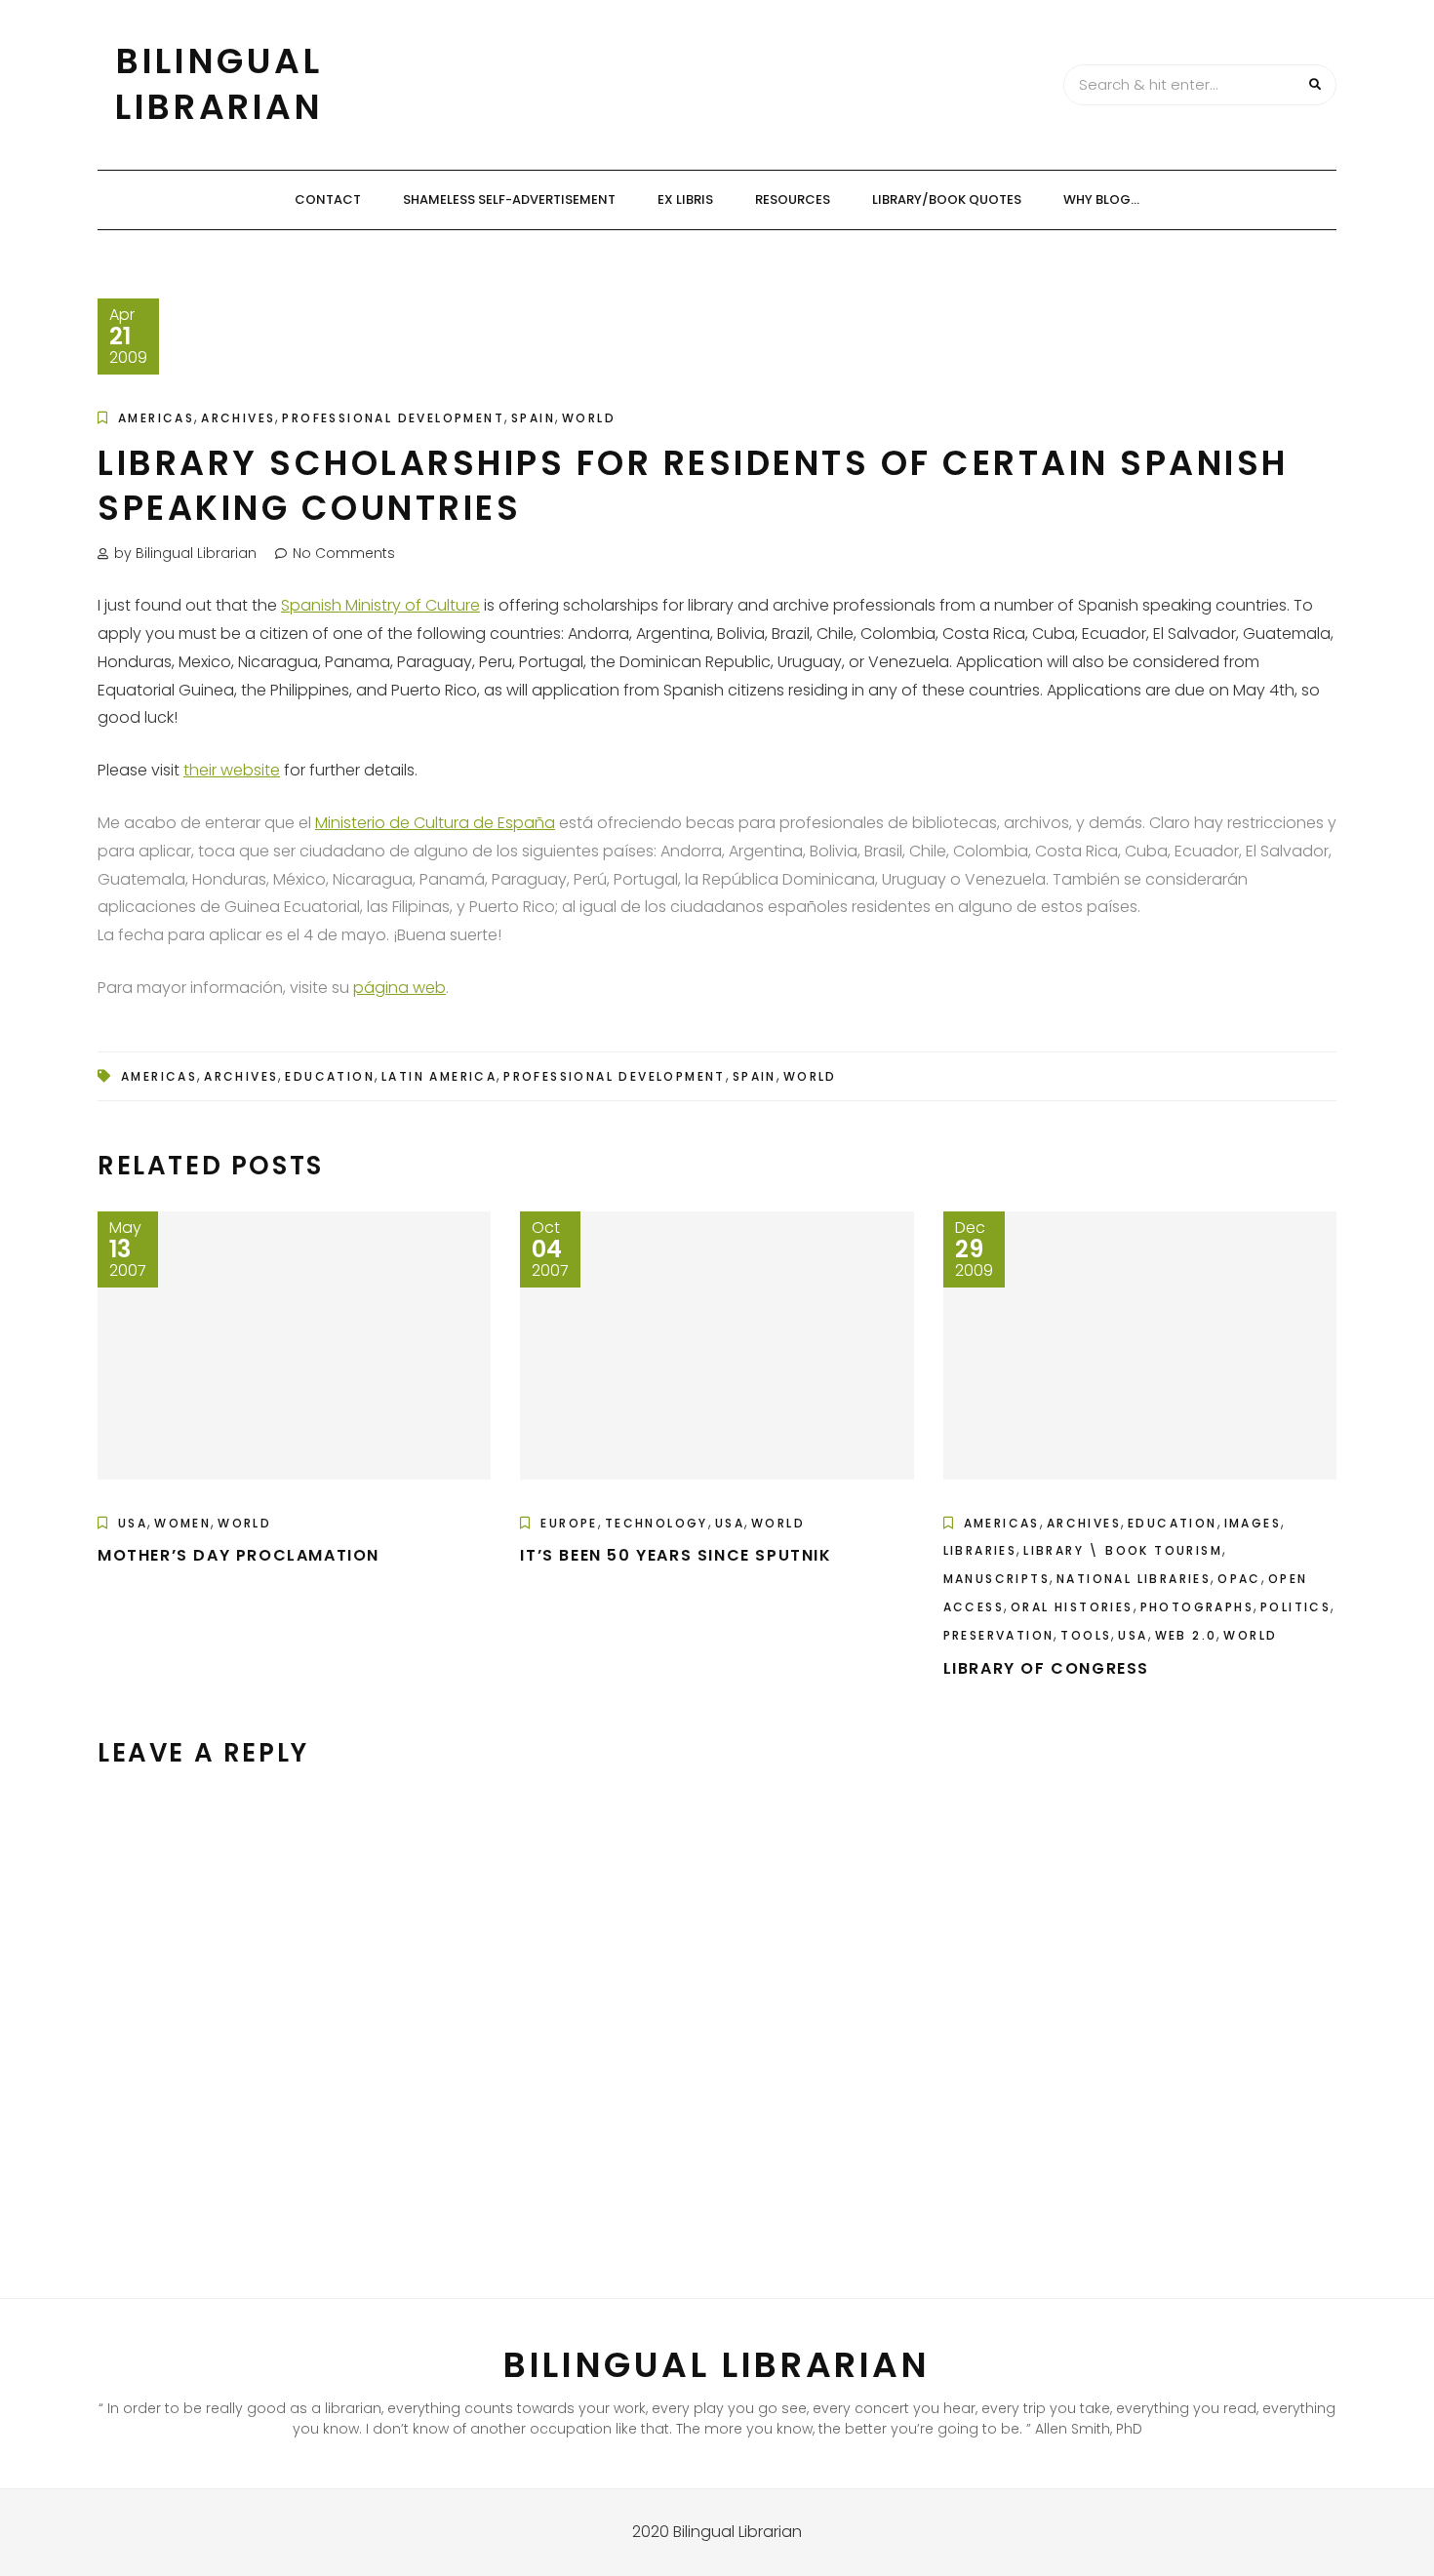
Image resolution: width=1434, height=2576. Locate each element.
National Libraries (1134, 1579)
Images (1253, 1523)
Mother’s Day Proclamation (239, 1555)
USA (133, 1523)
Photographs (1197, 1607)
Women (182, 1523)
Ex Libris (685, 199)
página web (399, 988)
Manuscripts (996, 1579)
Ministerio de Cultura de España (435, 823)
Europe (569, 1523)
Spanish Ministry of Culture (380, 605)
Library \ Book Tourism (1123, 1550)
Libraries (980, 1550)
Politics (1295, 1607)
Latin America (439, 1076)
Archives (238, 418)
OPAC (1239, 1579)
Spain (533, 418)
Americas (156, 418)
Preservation (999, 1635)
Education (330, 1076)
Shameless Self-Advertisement (509, 199)
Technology (657, 1523)
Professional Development (393, 418)
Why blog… (1101, 199)
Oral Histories (1072, 1607)
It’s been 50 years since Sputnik (676, 1555)
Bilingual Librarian (219, 84)
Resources (793, 199)
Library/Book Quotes (947, 199)
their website (232, 770)
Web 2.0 (1186, 1635)
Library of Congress (1046, 1668)
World (589, 418)
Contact (328, 199)
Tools (1086, 1635)
